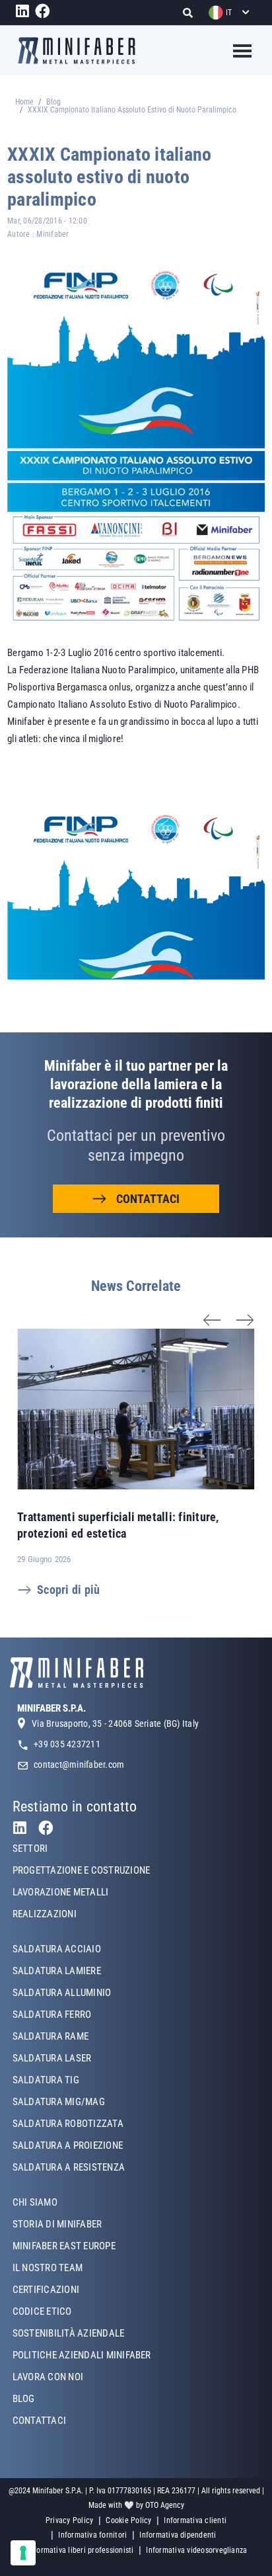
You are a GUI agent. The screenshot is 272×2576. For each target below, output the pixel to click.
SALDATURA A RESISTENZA (69, 2167)
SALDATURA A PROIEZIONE (68, 2145)
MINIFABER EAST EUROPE (64, 2246)
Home (24, 102)
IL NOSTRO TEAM (48, 2268)
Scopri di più (68, 1590)
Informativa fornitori (92, 2535)
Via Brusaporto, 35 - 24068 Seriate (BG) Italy (115, 1724)
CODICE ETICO (42, 2311)
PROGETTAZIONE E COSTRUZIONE (81, 1870)
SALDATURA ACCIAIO (57, 1949)
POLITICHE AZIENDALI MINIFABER (82, 2355)
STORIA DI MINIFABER (57, 2224)
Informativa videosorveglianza (196, 2550)
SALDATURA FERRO (52, 2015)
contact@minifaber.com (79, 1765)
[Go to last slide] (213, 1304)
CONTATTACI (148, 1199)
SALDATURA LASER (52, 2058)
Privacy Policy (69, 2520)
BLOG (24, 2399)
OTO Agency (165, 2505)
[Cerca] (192, 13)
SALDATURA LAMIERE (57, 1971)
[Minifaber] (77, 51)
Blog (53, 102)
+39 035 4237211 (67, 1744)
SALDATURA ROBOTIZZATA (68, 2124)
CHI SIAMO (35, 2202)
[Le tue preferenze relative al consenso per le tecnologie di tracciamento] (23, 2553)
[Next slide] (246, 1304)
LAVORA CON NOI (48, 2377)
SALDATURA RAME (51, 2036)
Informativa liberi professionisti (81, 2550)
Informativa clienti (195, 2520)
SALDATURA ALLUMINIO (62, 1993)
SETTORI (30, 1849)
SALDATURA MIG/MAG (59, 2102)
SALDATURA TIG (46, 2080)
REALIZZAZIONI (45, 1914)
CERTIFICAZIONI (46, 2290)
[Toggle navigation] (234, 51)
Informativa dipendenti (178, 2535)
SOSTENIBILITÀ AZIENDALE (69, 2333)
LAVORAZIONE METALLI (61, 1892)
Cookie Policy (128, 2520)
